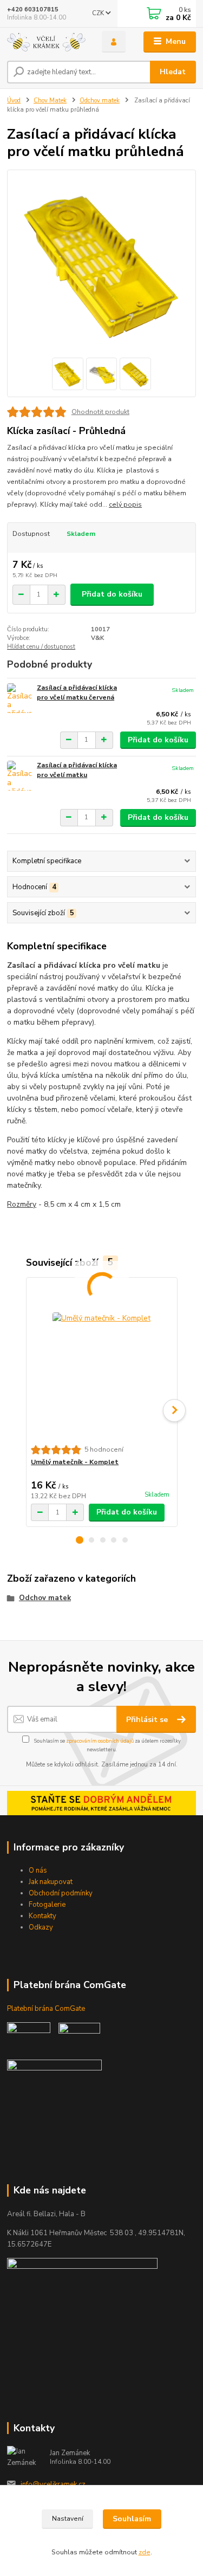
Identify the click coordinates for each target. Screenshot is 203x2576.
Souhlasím (132, 2519)
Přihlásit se (148, 1720)
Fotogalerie (47, 1905)
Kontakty (42, 1916)
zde (145, 2552)
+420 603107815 (33, 9)
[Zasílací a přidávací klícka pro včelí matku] (19, 776)
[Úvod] (46, 42)
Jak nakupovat (51, 1882)
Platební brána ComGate (47, 2009)
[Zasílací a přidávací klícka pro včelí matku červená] (19, 698)
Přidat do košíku (112, 594)
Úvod (14, 101)
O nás (38, 1870)
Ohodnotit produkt (100, 412)
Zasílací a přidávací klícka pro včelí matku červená (77, 692)
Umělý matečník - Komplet (75, 1462)
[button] (80, 1540)
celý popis (125, 504)
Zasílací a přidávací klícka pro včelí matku (77, 770)
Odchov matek (100, 101)
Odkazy (41, 1927)
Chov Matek (50, 101)
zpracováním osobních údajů (100, 1741)
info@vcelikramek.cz (53, 2484)
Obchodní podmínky (61, 1893)
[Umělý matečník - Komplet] (101, 1361)
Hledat (173, 72)
